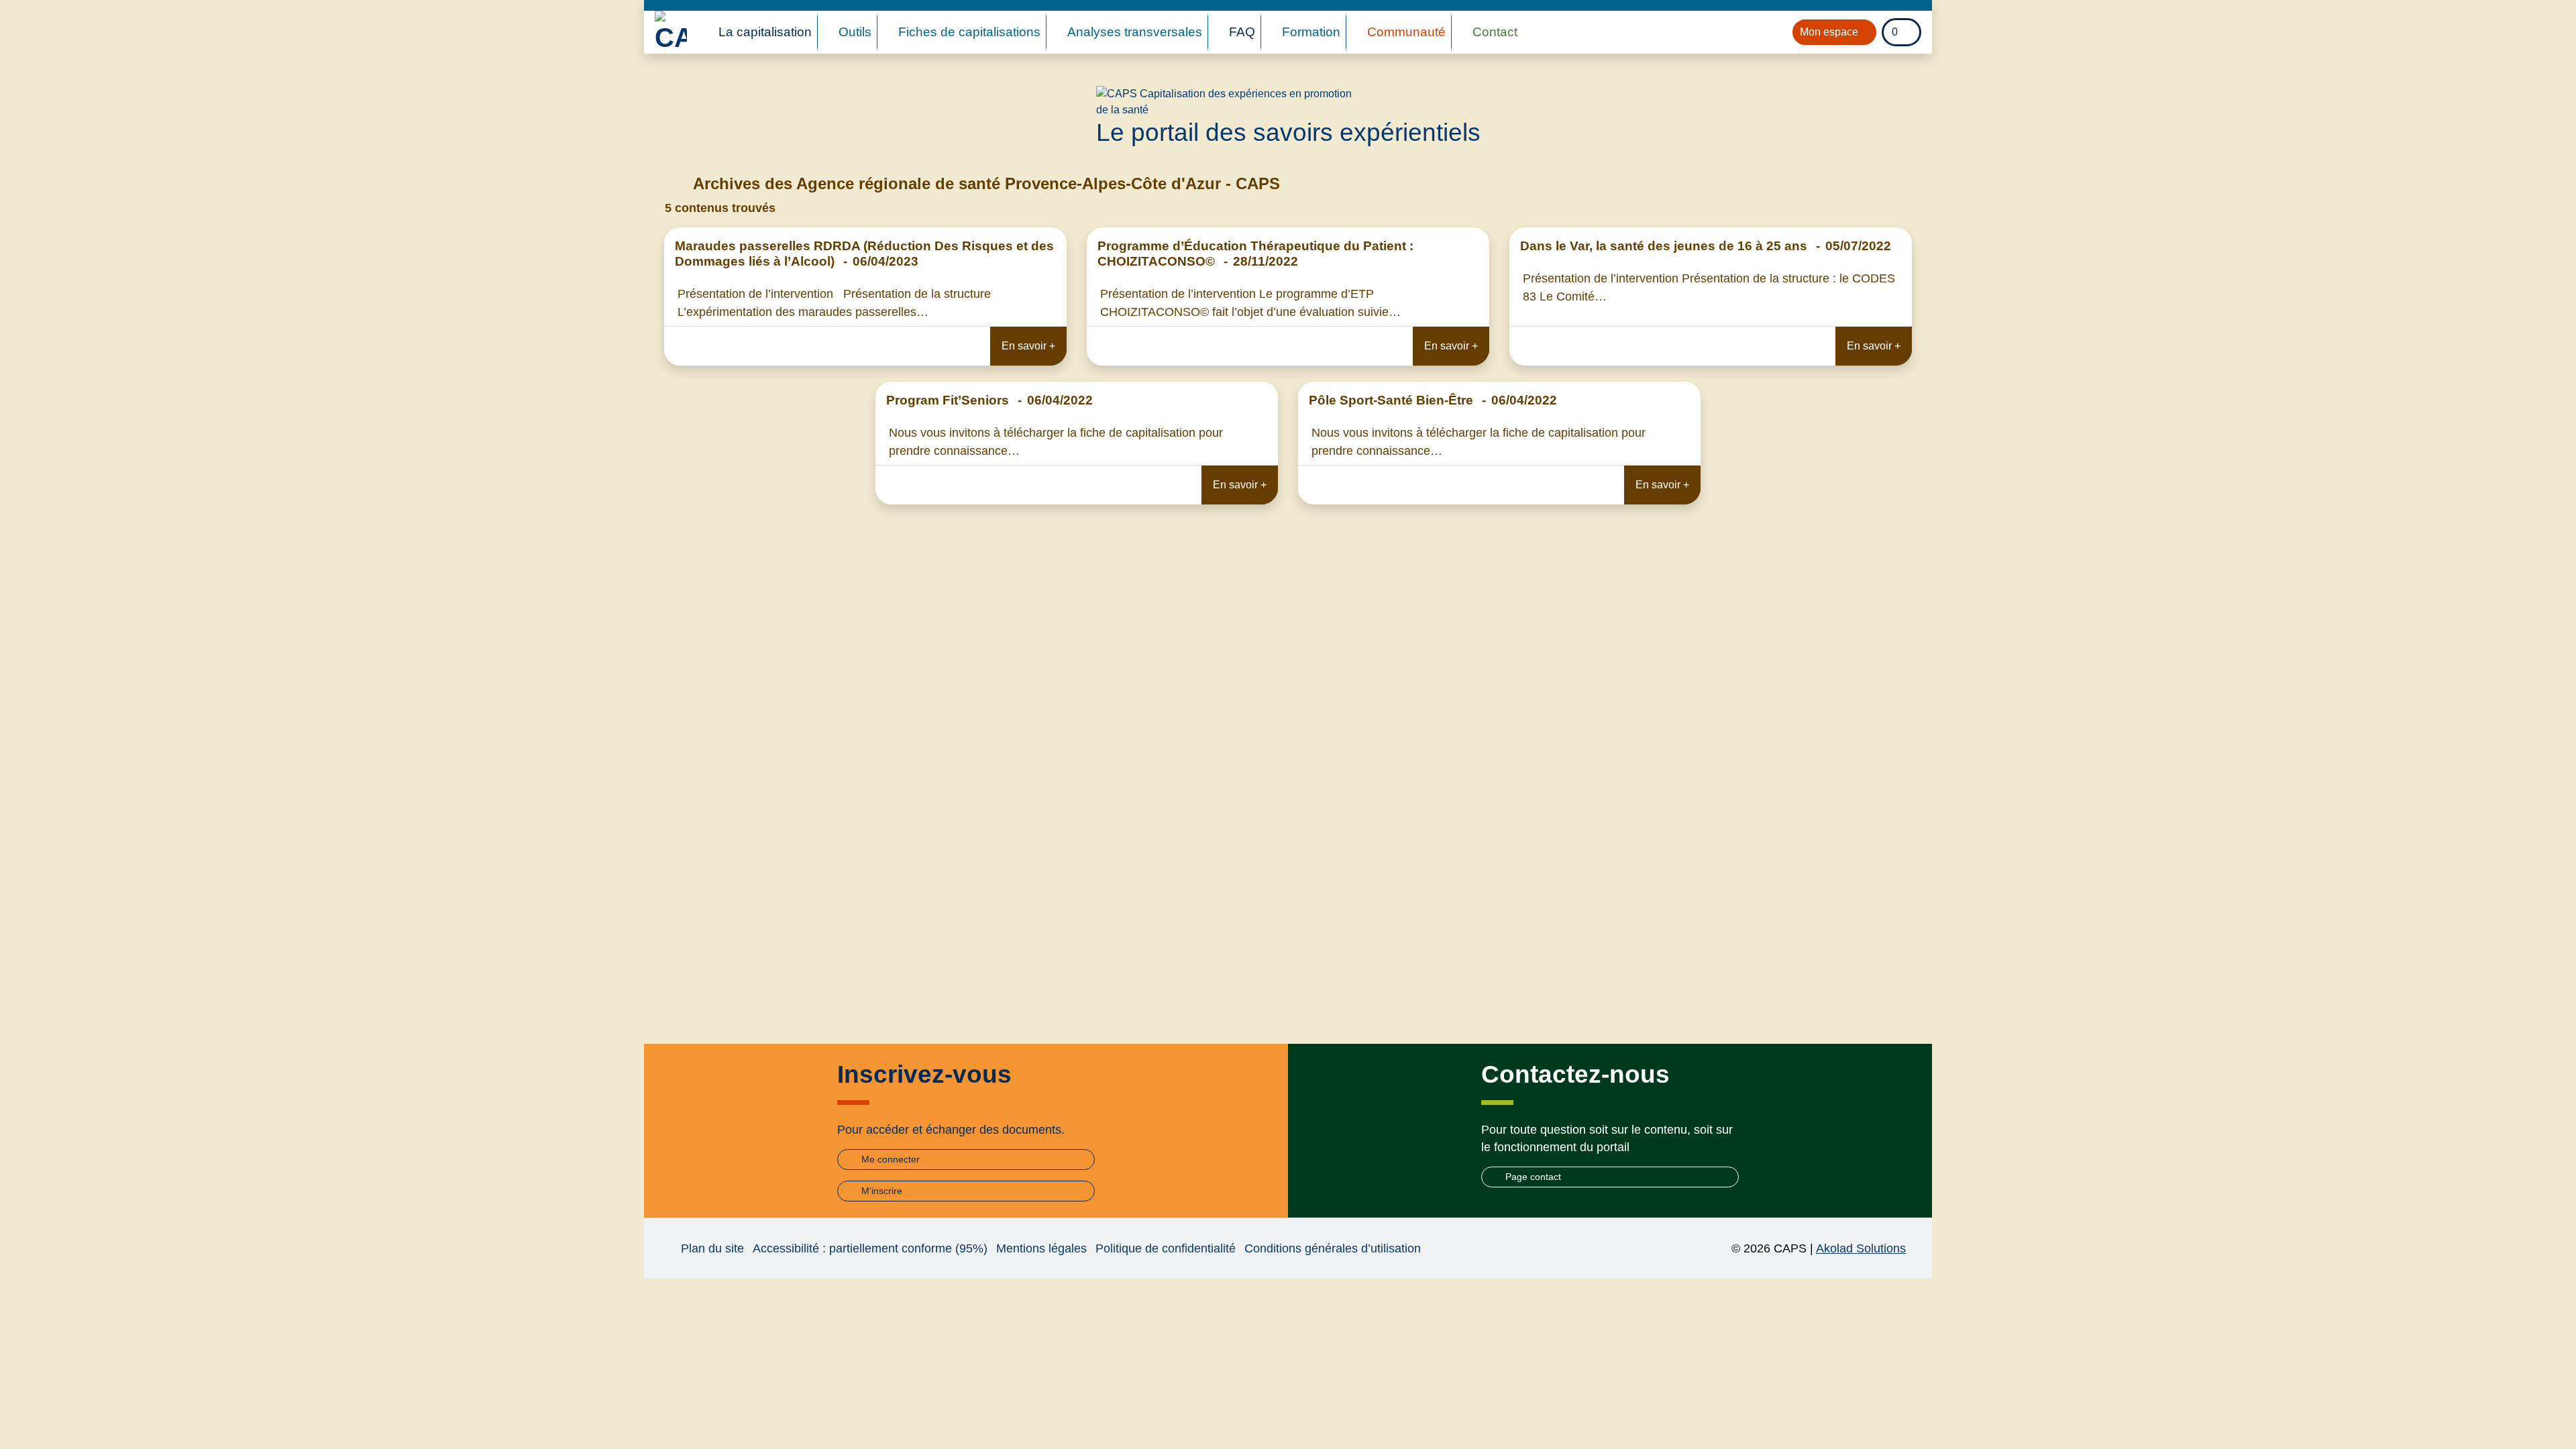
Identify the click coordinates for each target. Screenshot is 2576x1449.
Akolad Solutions (1861, 1248)
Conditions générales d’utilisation (1333, 1248)
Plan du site (712, 1248)
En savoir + (1028, 346)
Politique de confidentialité (1166, 1248)
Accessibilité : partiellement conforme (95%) (870, 1248)
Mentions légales (1041, 1248)
